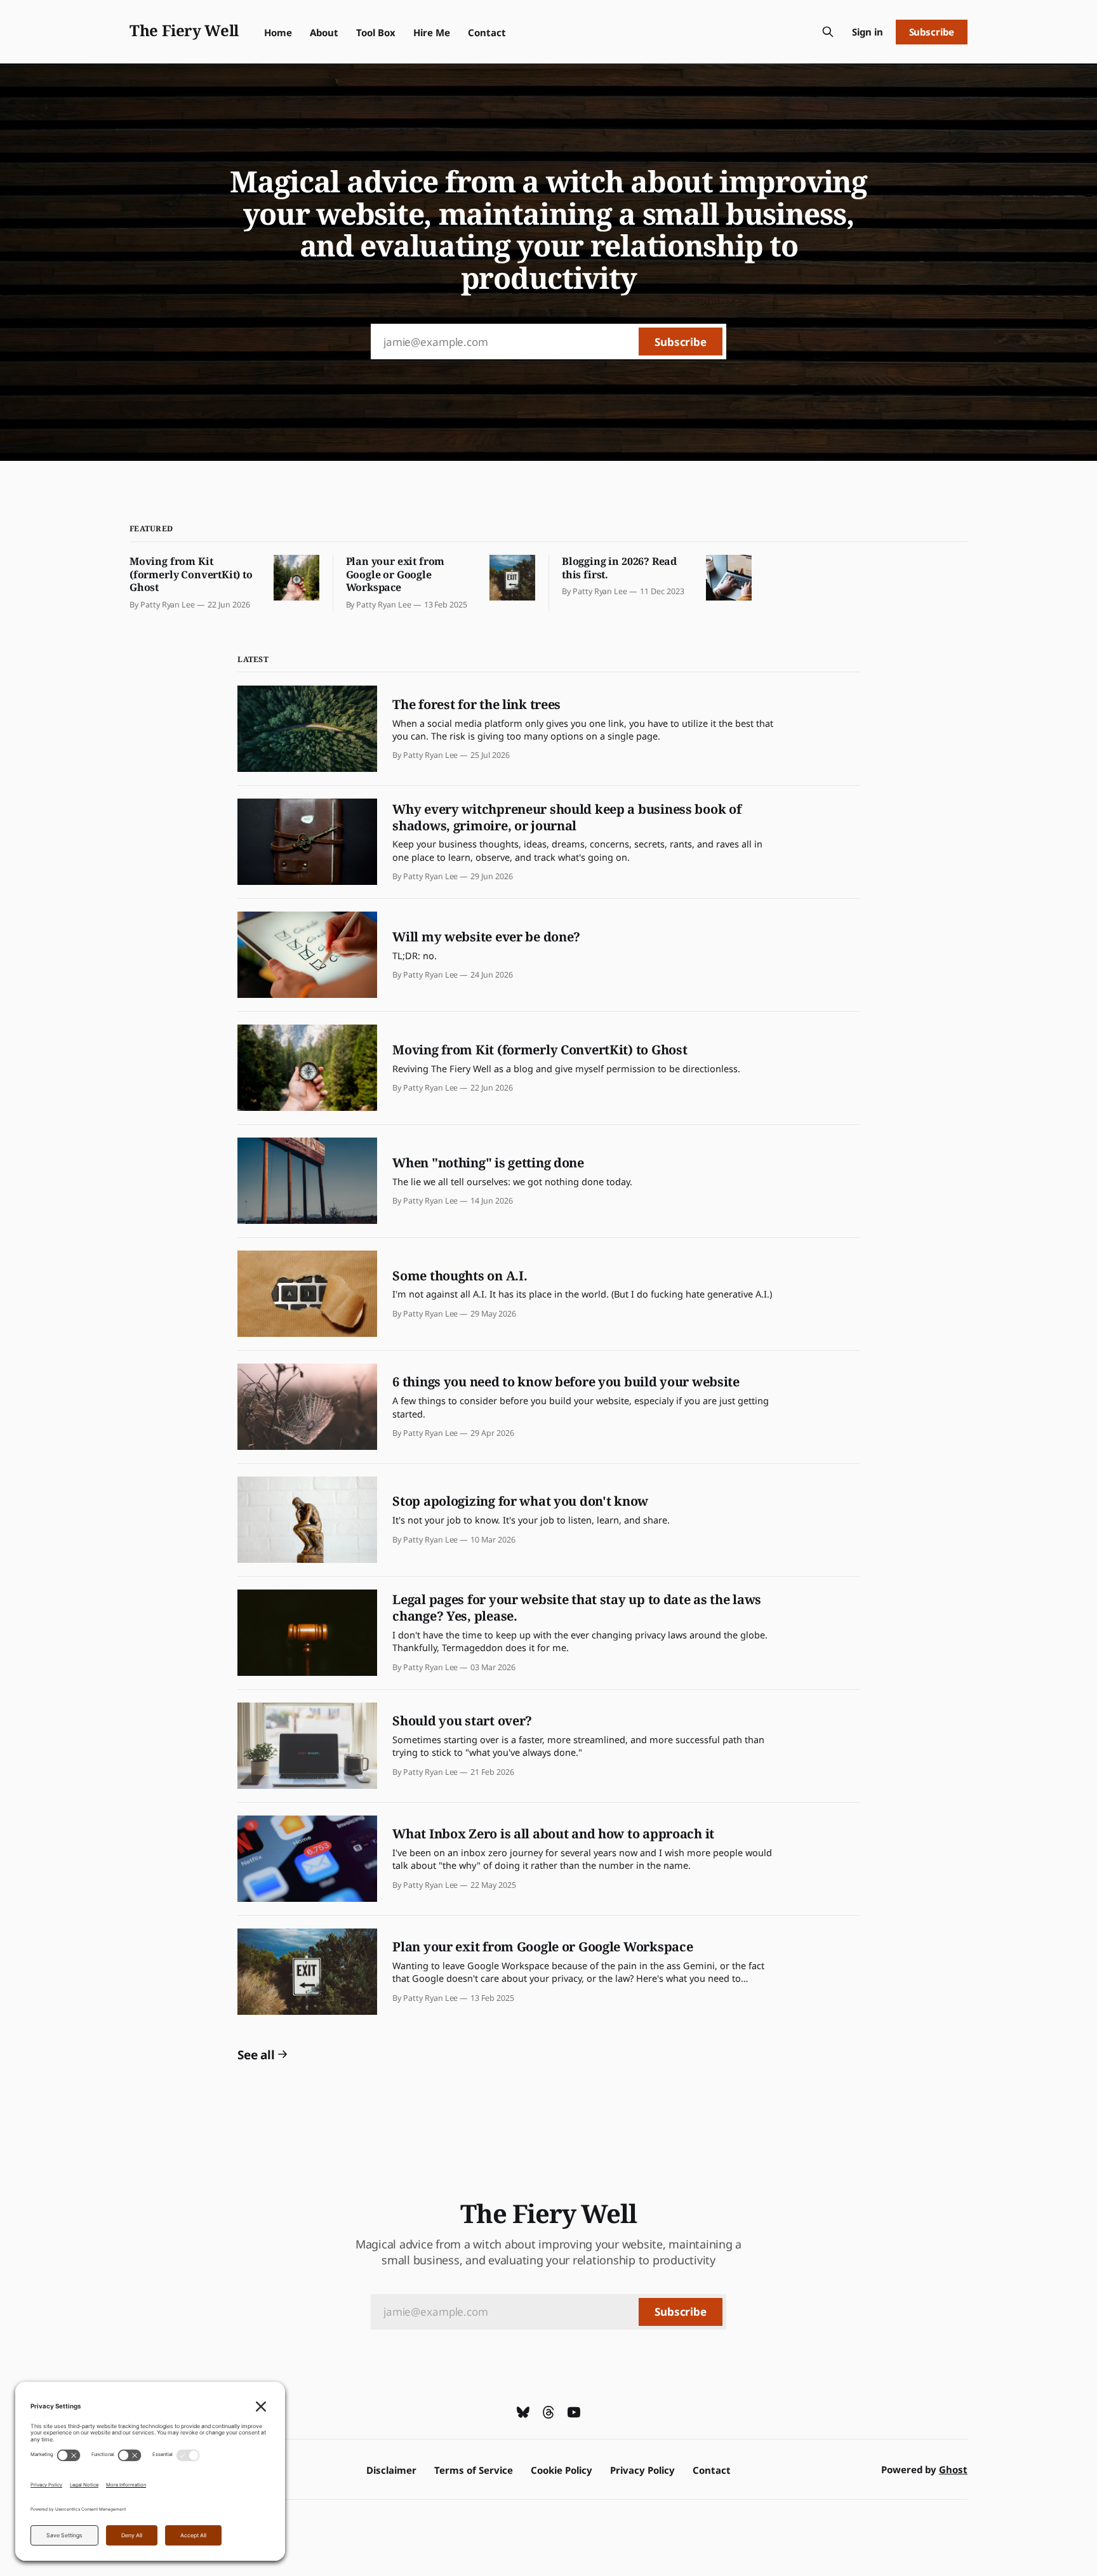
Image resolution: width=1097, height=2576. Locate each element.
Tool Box (376, 32)
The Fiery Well (184, 30)
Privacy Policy (642, 2470)
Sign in (868, 32)
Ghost (953, 2469)
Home (278, 32)
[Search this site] (828, 32)
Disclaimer (391, 2470)
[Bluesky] (523, 2412)
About (324, 32)
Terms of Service (474, 2470)
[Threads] (548, 2412)
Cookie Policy (562, 2470)
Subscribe (932, 32)
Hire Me (432, 32)
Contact (487, 32)
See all (256, 2055)
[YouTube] (574, 2412)
